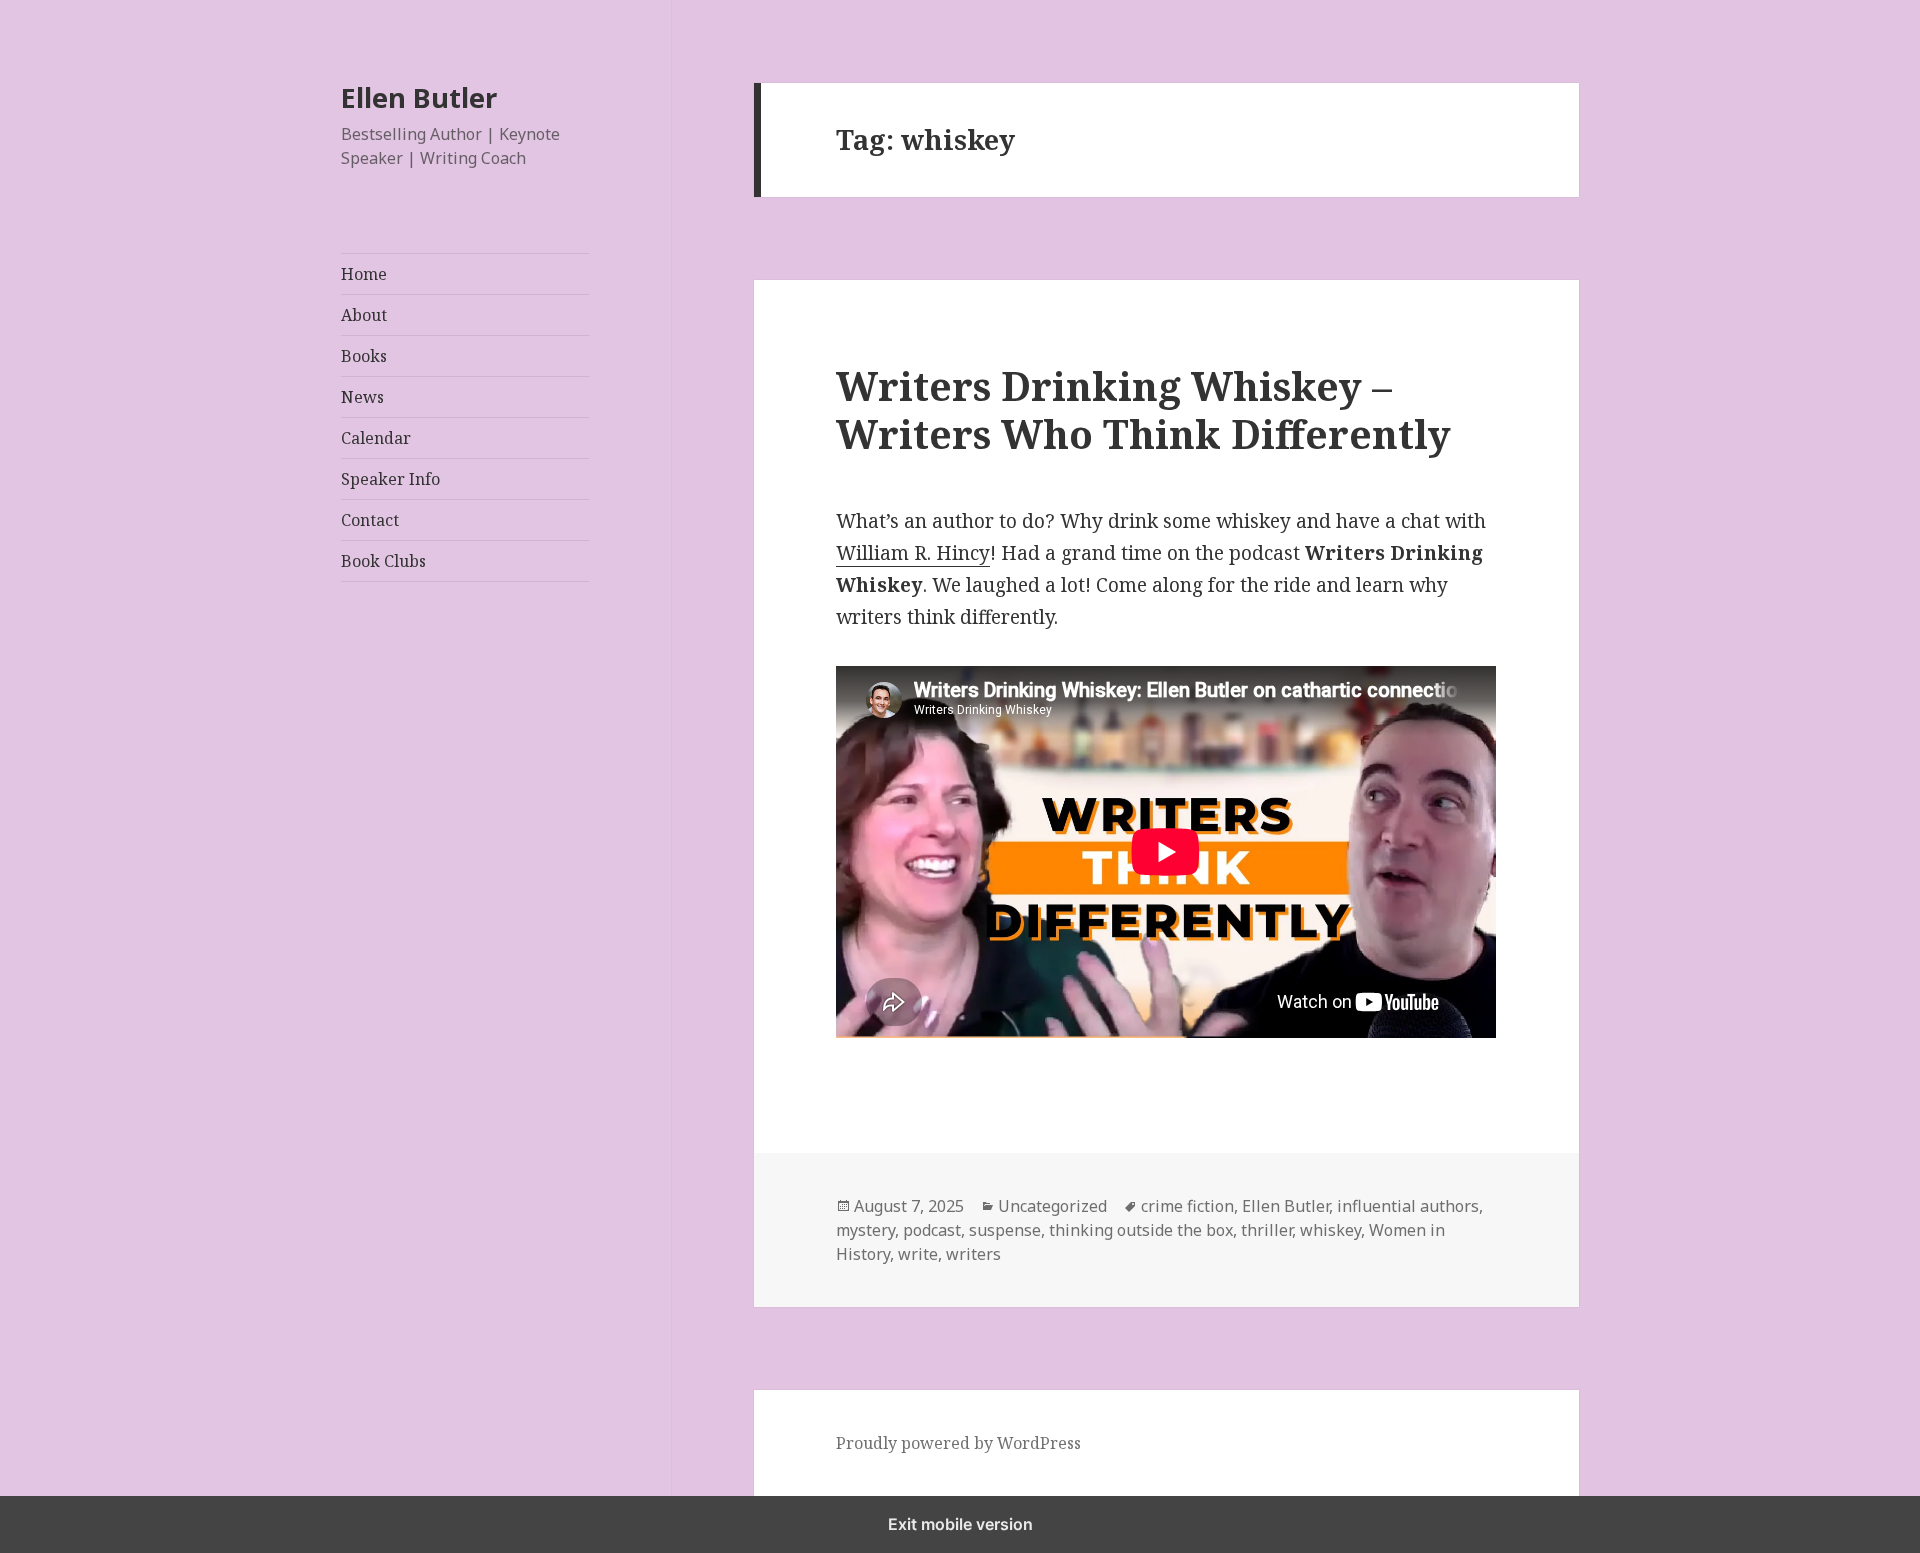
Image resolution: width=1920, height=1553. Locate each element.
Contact (370, 520)
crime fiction (1187, 1206)
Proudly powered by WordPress (958, 1443)
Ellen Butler (419, 98)
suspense (1005, 1230)
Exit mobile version (960, 1524)
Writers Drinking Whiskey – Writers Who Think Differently (1143, 409)
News (362, 397)
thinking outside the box (1141, 1230)
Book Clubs (383, 561)
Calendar (376, 438)
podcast (932, 1230)
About (364, 315)
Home (364, 274)
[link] (913, 553)
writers (973, 1254)
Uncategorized (1052, 1206)
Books (364, 356)
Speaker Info (390, 479)
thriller (1266, 1230)
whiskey (1330, 1230)
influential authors (1408, 1206)
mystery (865, 1230)
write (918, 1254)
